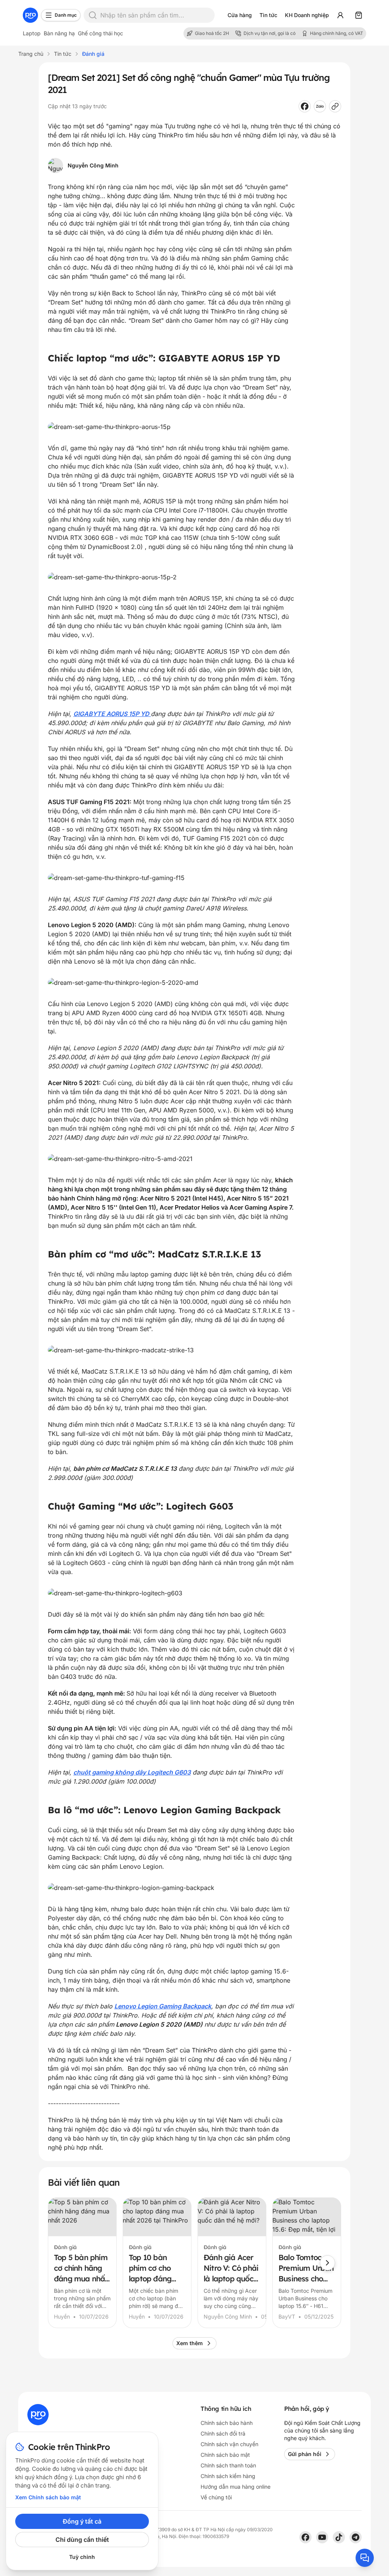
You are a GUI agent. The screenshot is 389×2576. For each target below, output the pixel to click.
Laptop (32, 33)
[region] (194, 2263)
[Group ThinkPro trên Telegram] (356, 2537)
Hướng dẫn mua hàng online (236, 2487)
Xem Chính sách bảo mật (48, 2497)
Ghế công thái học (100, 33)
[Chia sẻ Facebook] (305, 106)
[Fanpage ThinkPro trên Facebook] (305, 2537)
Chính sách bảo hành (227, 2423)
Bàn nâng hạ (59, 33)
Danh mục (66, 15)
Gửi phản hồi (305, 2454)
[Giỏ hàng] (359, 15)
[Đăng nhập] (340, 15)
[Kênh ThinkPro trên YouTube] (322, 2537)
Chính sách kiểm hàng (228, 2476)
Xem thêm (190, 2343)
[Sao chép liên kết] (335, 106)
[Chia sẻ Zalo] (320, 106)
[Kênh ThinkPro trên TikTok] (339, 2537)
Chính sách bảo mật (225, 2455)
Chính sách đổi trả (223, 2433)
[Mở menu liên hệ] (365, 2558)
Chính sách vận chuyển (229, 2444)
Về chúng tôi (216, 2497)
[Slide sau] (327, 2263)
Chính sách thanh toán (228, 2465)
